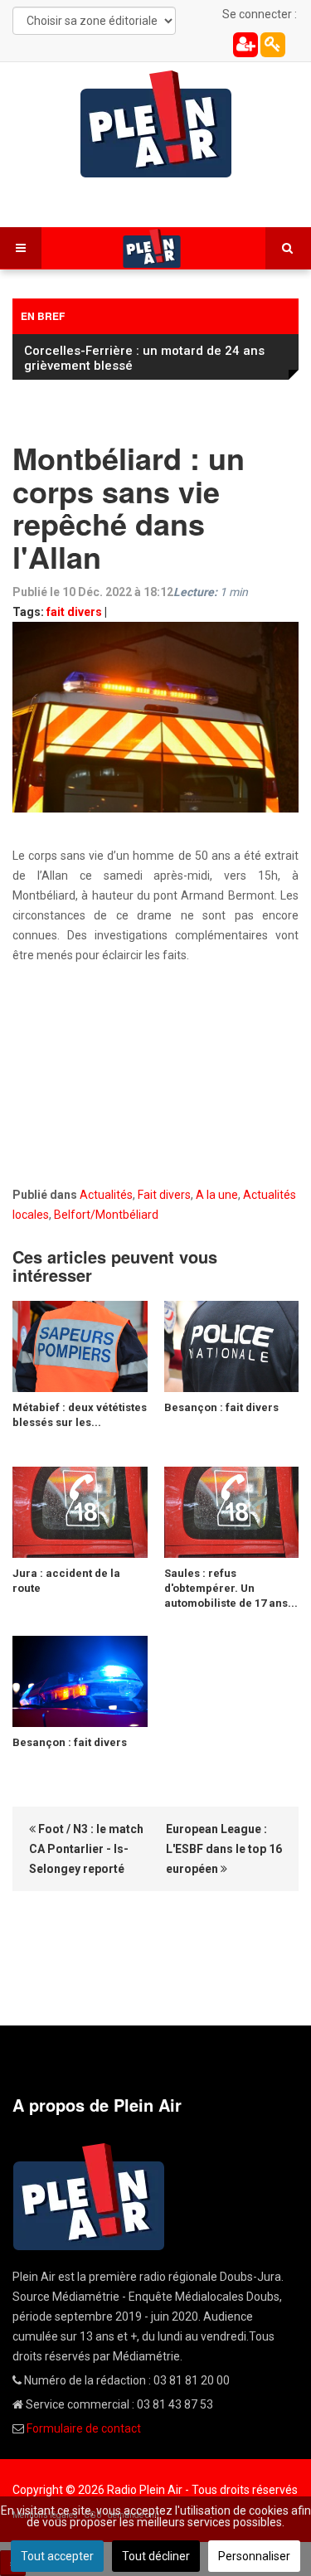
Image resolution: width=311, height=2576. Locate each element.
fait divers (74, 612)
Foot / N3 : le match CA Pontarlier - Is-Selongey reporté (86, 1849)
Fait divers (164, 1195)
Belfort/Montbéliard (106, 1215)
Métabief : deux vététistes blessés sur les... (80, 1415)
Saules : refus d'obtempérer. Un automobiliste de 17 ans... (231, 1588)
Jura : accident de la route (66, 1581)
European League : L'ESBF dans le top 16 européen (224, 1849)
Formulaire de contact (84, 2428)
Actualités (106, 1195)
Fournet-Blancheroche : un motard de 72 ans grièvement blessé (145, 358)
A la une (217, 1195)
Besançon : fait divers (221, 1407)
